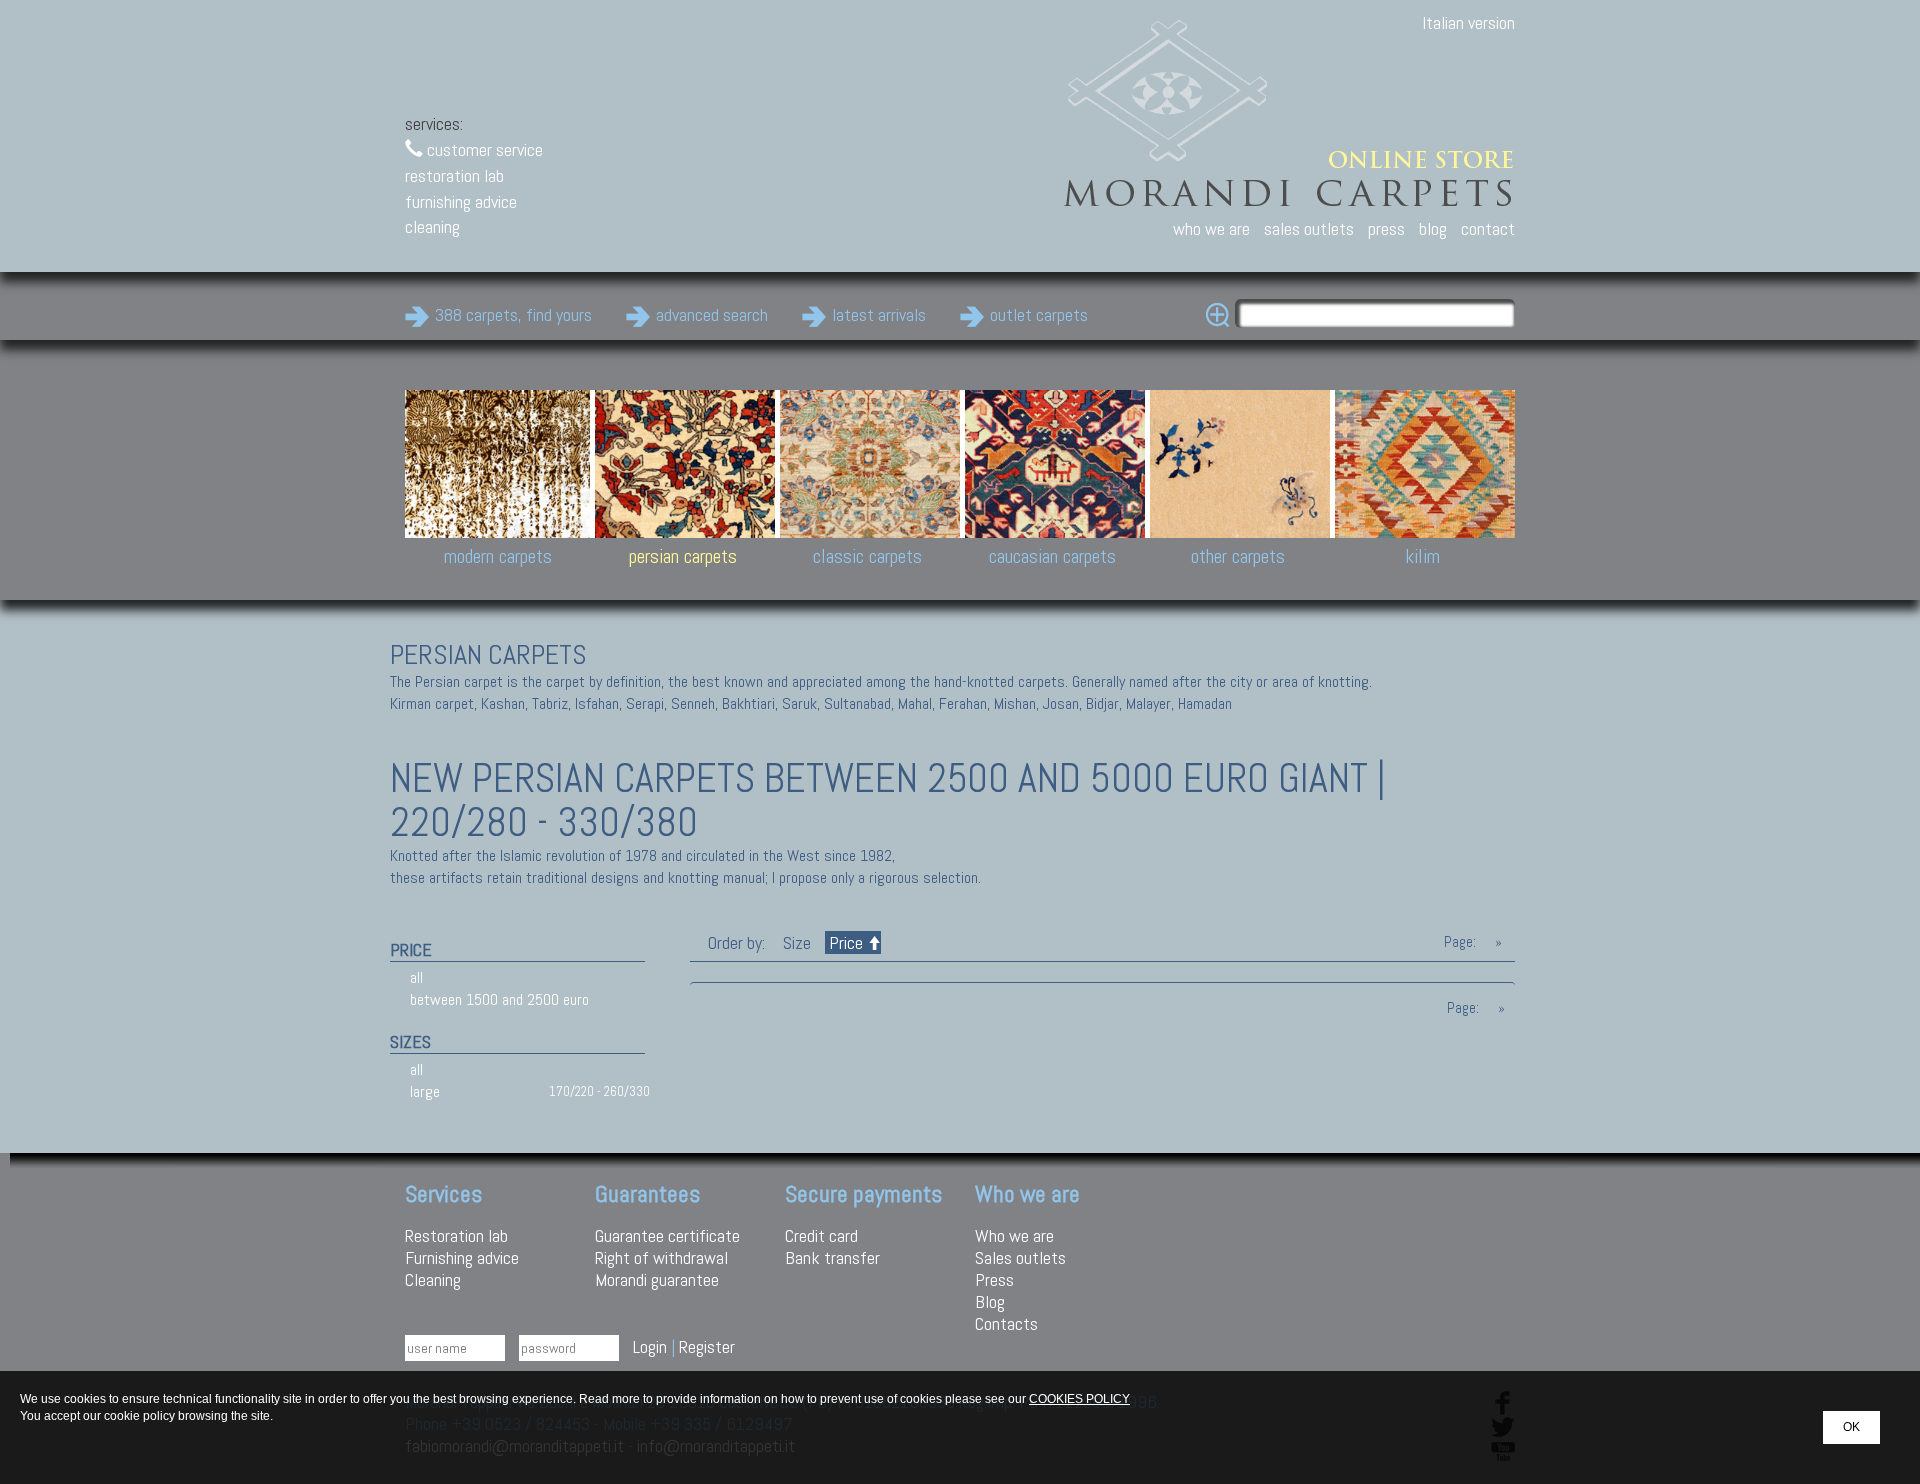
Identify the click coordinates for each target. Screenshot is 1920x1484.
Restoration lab (456, 1235)
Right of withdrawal (661, 1257)
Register (707, 1346)
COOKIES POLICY (1079, 1399)
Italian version (1468, 22)
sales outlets (1309, 228)
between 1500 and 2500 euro (499, 999)
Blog (990, 1301)
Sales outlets (1020, 1257)
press (1386, 228)
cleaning (432, 226)
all (416, 977)
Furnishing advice (462, 1257)
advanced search (712, 314)
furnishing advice (461, 201)
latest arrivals (879, 314)
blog (1433, 228)
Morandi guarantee (657, 1279)
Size (797, 942)
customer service (483, 149)
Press (994, 1279)
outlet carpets (1039, 314)
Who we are (1014, 1235)
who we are (1211, 228)
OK (1851, 1427)
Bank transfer (832, 1257)
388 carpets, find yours (513, 314)
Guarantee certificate (667, 1235)
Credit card (821, 1235)
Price (846, 942)
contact (1488, 228)
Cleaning (433, 1279)
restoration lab (454, 175)
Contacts (1006, 1323)
